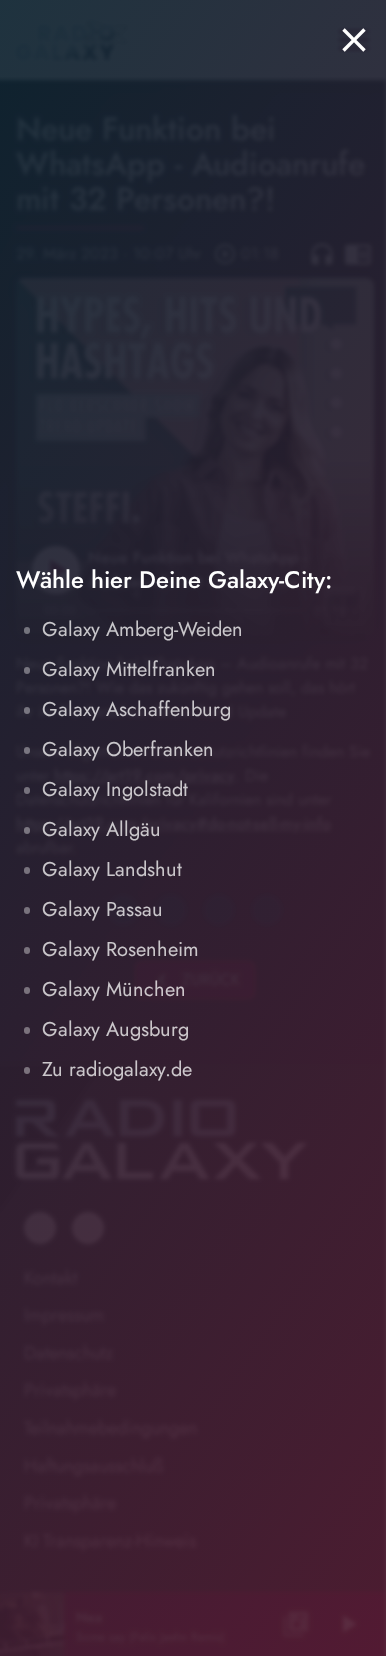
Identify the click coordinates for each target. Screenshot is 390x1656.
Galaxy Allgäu (101, 829)
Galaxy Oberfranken (128, 749)
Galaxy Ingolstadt (115, 789)
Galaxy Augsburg (115, 1029)
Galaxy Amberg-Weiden (142, 629)
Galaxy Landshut (112, 869)
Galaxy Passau (102, 909)
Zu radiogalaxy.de (117, 1069)
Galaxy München (114, 989)
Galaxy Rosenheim (120, 949)
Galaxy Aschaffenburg (136, 709)
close (354, 40)
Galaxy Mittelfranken (129, 669)
